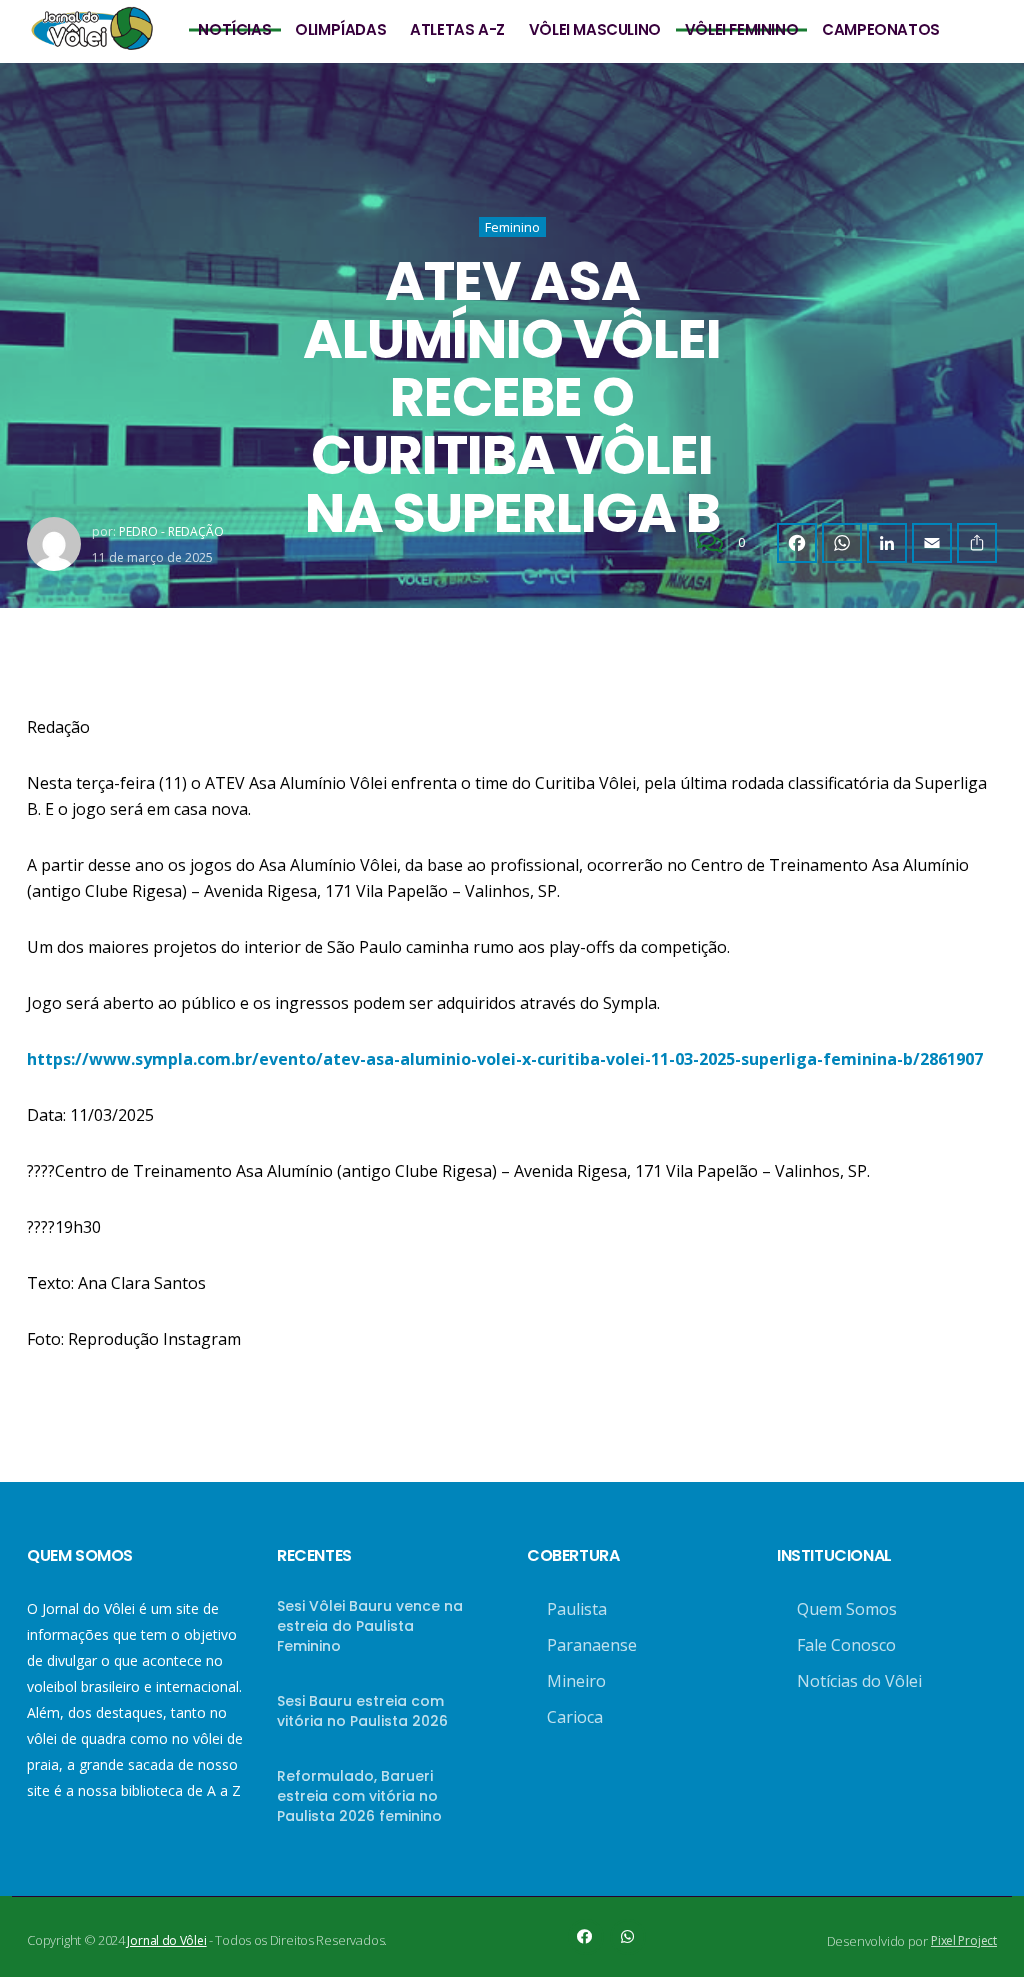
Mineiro (576, 1681)
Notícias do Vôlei (859, 1681)
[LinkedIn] (887, 543)
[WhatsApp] (842, 543)
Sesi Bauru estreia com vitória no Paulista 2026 (362, 1711)
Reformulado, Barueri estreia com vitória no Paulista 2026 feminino (359, 1796)
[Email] (932, 543)
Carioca (575, 1717)
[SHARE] (977, 543)
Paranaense (592, 1645)
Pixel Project (964, 1940)
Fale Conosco (846, 1645)
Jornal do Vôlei (166, 1940)
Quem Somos (847, 1609)
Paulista (577, 1609)
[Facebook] (797, 543)
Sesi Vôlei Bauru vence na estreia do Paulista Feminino (370, 1626)
